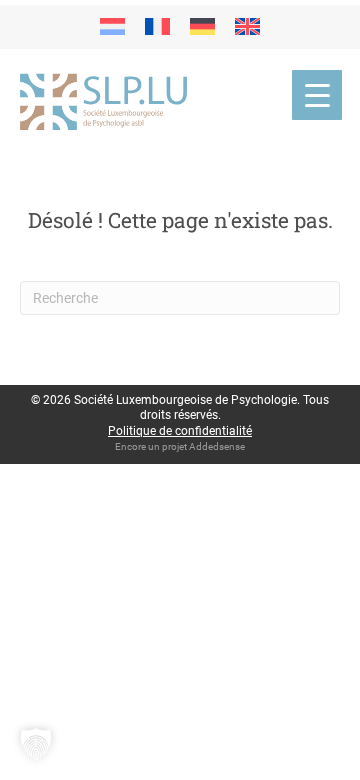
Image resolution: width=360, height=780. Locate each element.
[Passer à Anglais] (247, 27)
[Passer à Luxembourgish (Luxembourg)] (112, 27)
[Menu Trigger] (317, 95)
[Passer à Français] (157, 27)
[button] (36, 744)
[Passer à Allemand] (202, 27)
